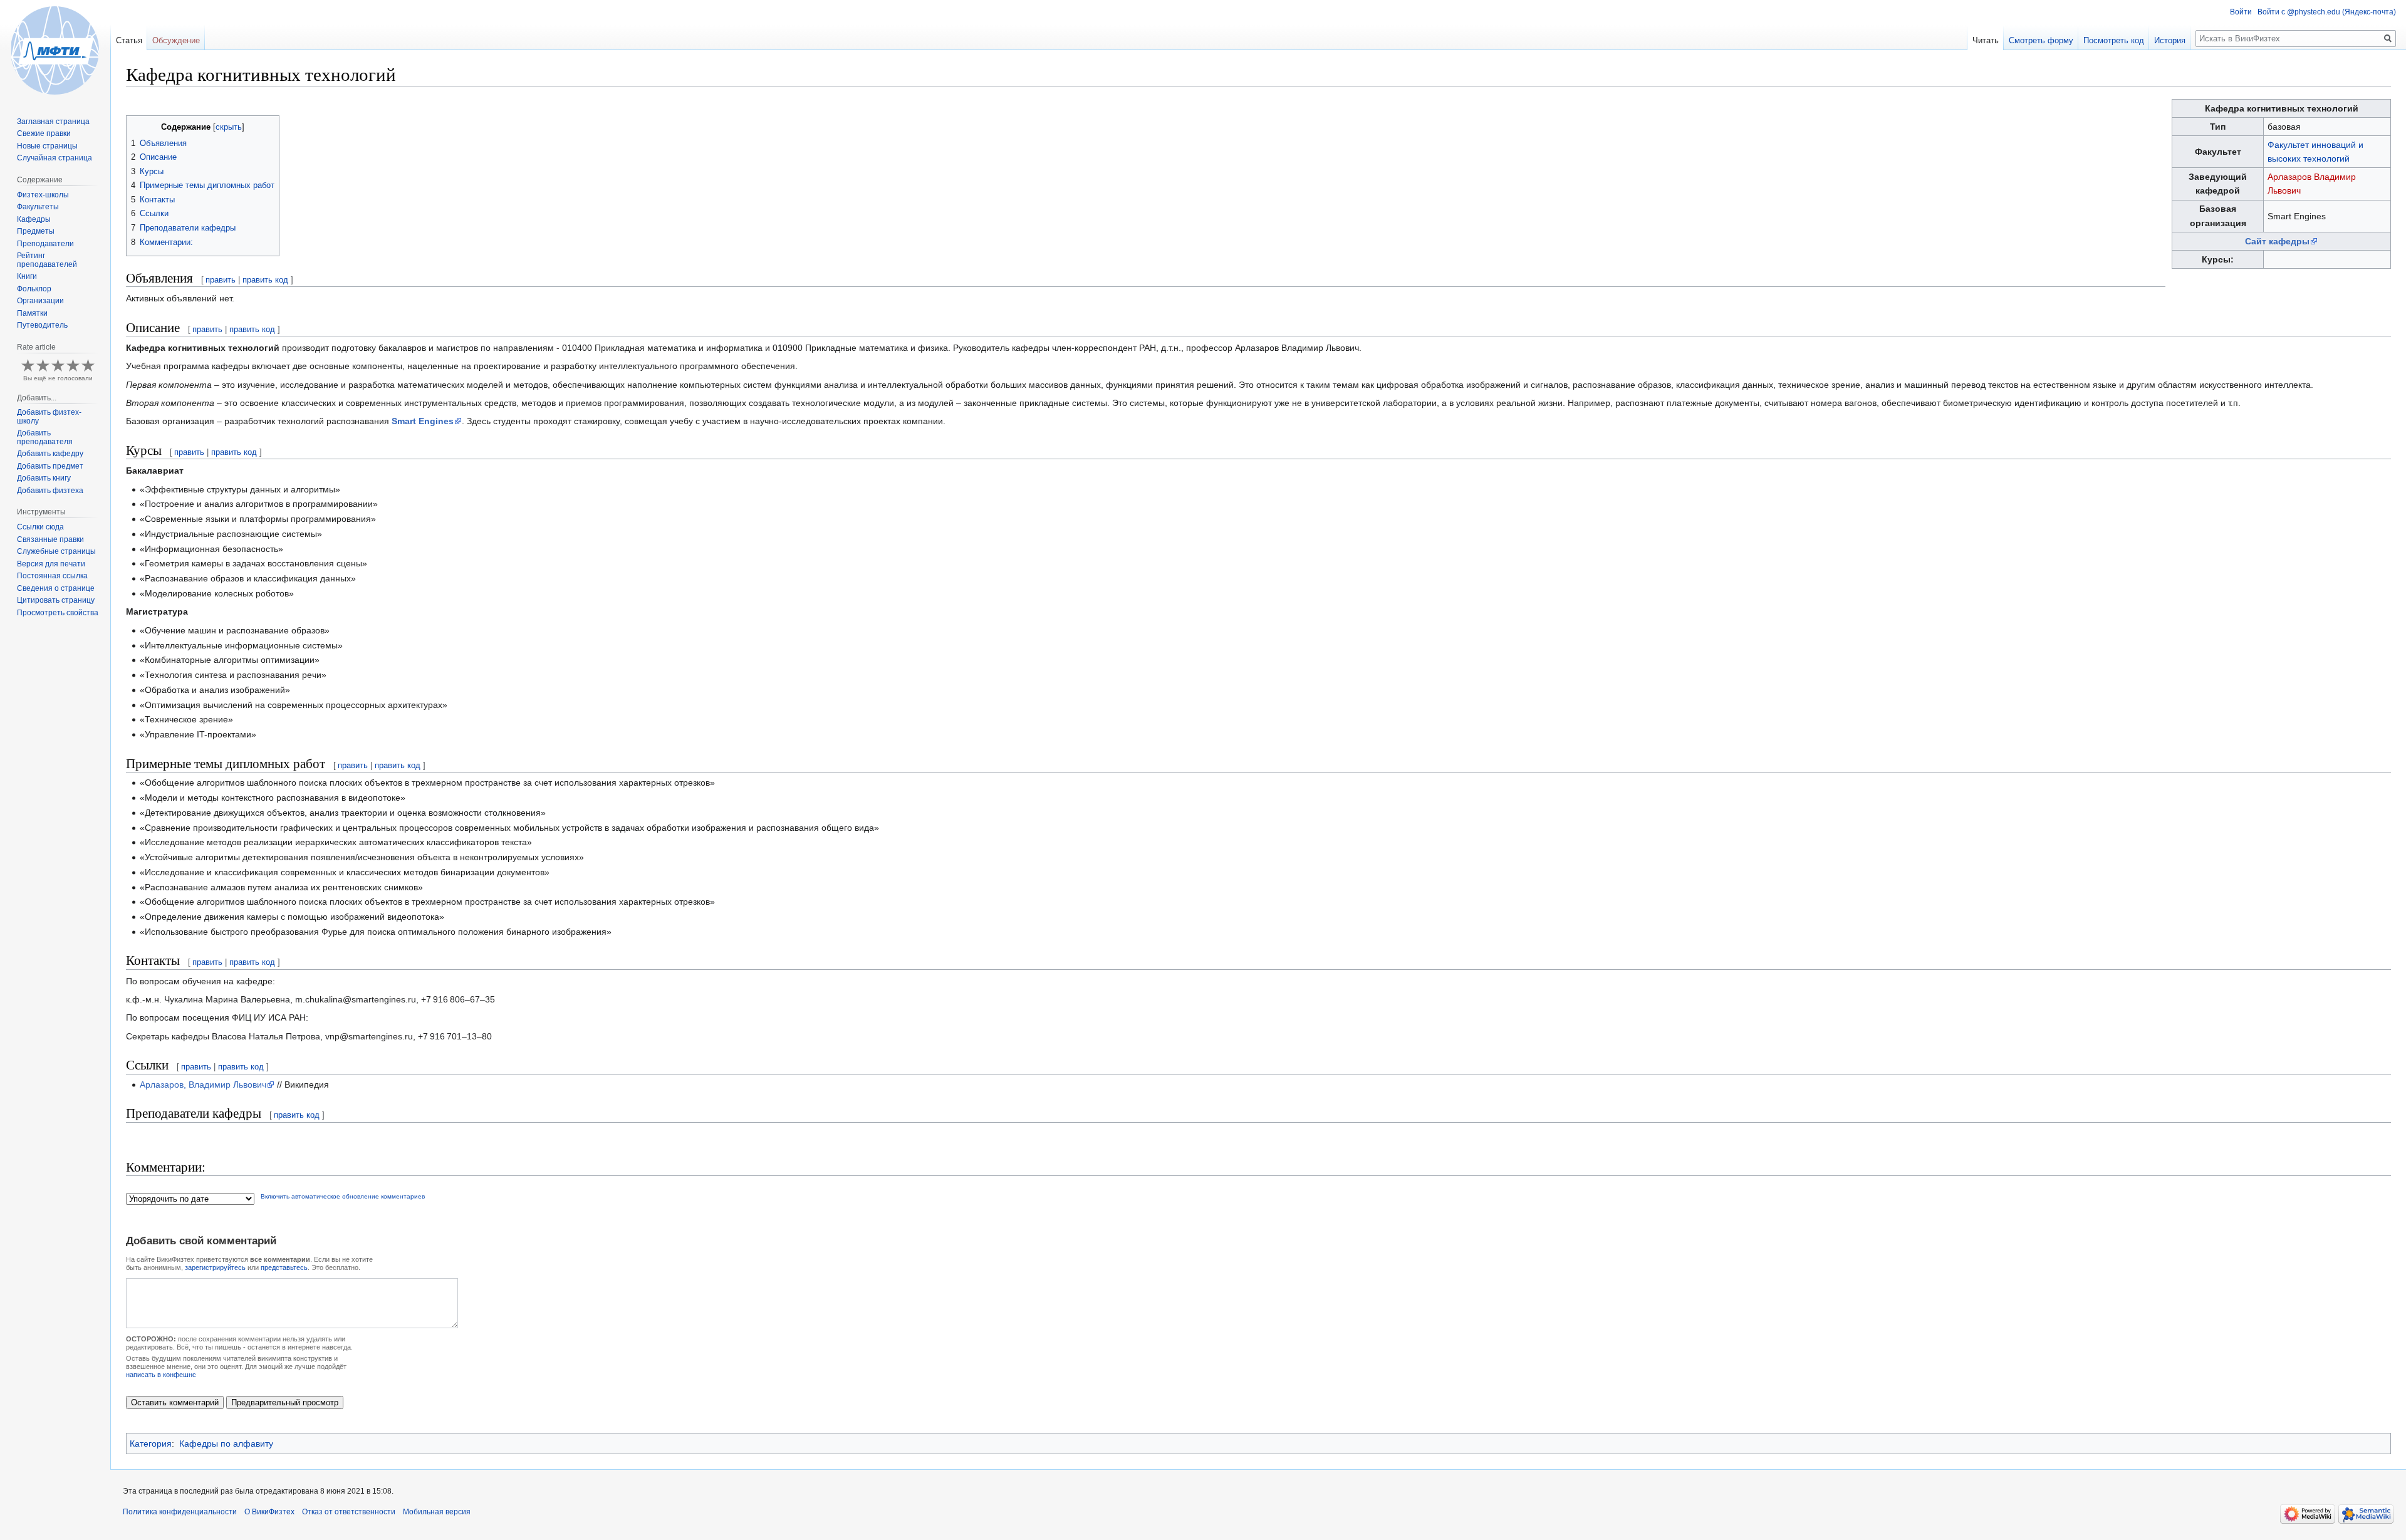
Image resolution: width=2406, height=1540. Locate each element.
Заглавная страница (53, 122)
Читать (1986, 40)
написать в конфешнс (161, 1375)
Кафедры (34, 219)
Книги (27, 276)
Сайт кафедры (2277, 241)
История (2170, 40)
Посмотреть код (2114, 40)
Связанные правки (50, 539)
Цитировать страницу (56, 600)
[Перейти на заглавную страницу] (55, 50)
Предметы (36, 231)
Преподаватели (45, 244)
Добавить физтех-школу (49, 417)
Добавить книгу (44, 478)
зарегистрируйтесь (215, 1267)
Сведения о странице (56, 588)
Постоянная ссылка (52, 576)
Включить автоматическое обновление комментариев (343, 1196)
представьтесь (284, 1267)
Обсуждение (176, 40)
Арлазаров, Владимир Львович (203, 1085)
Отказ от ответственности (349, 1512)
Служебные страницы (56, 551)
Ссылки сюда (40, 527)
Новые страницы (47, 146)
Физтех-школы (43, 195)
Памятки (32, 313)
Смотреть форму (2041, 40)
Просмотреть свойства (58, 613)
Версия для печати (51, 564)
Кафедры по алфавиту (226, 1444)
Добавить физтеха (50, 491)
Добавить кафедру (50, 454)
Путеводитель (42, 325)
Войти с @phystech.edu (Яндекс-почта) (2327, 12)
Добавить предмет (50, 466)
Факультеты (38, 207)
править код (265, 280)
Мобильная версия (437, 1512)
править (221, 280)
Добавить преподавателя (45, 437)
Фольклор (34, 289)
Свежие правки (44, 133)
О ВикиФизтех (269, 1512)
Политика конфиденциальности (180, 1512)
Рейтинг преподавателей (47, 260)
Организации (40, 301)
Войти (2241, 12)
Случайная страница (55, 158)
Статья (129, 40)
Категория (151, 1444)
